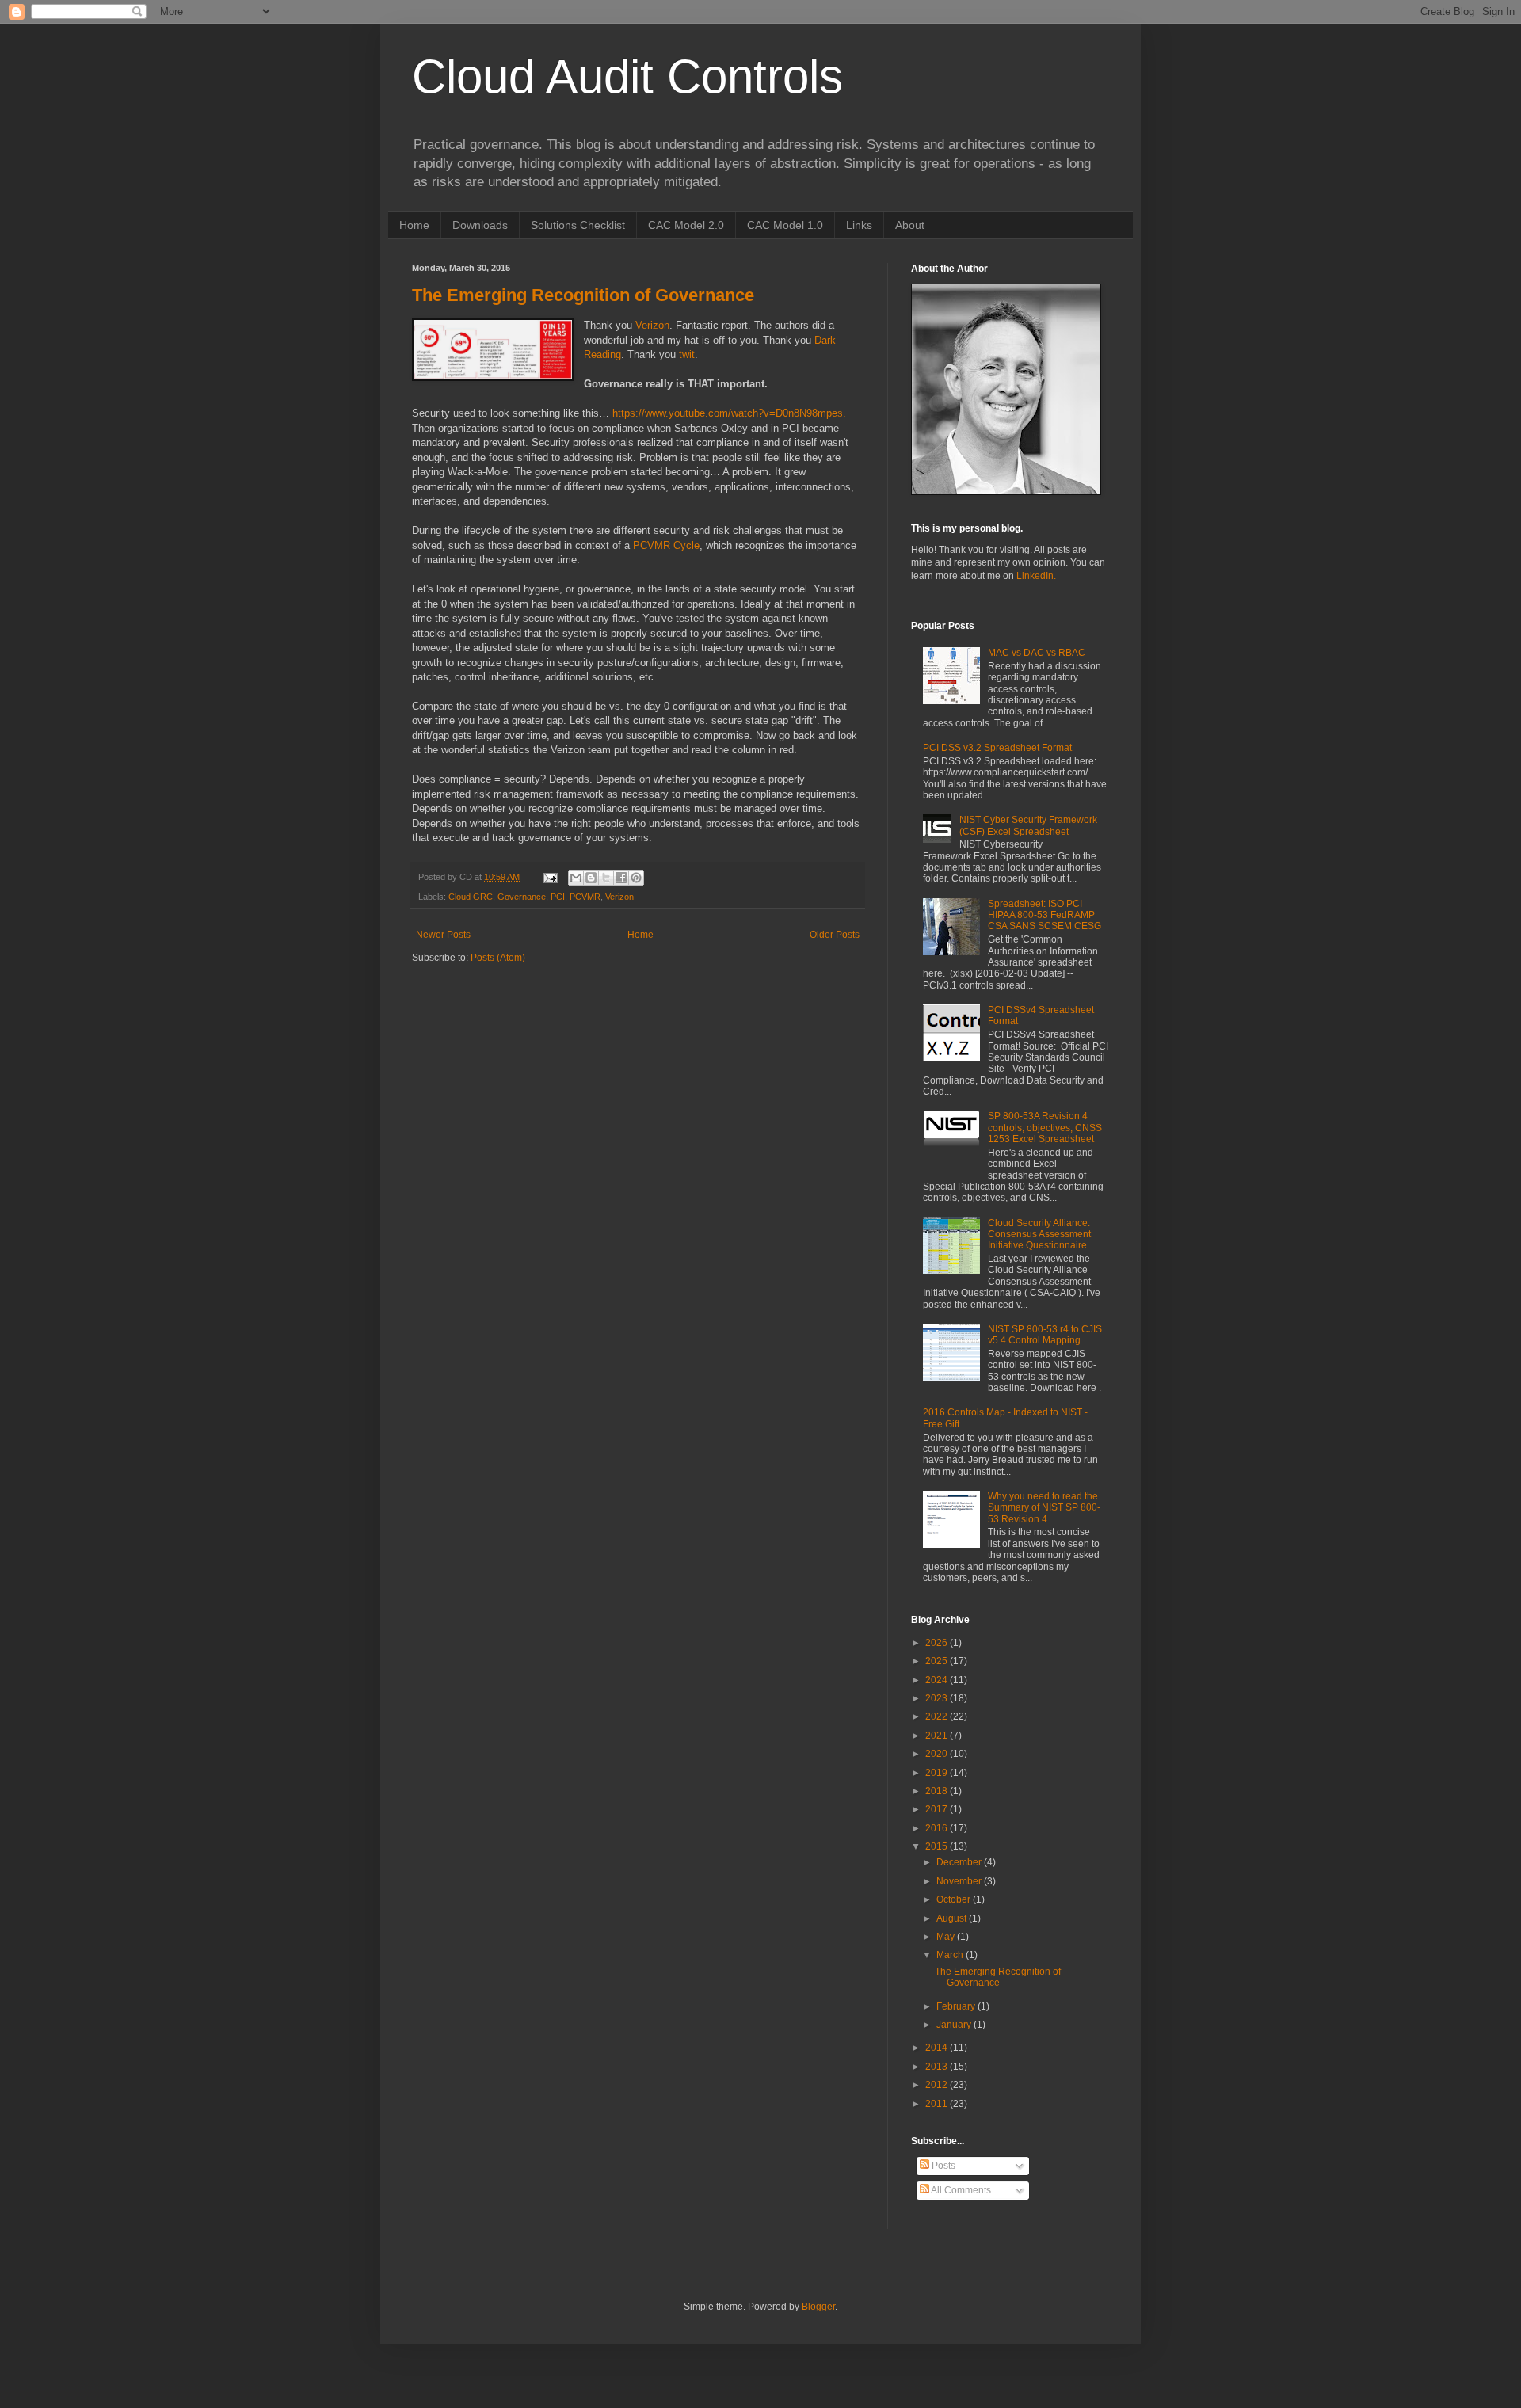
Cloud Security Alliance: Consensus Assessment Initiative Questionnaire (1039, 1234)
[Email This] (576, 878)
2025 (938, 1661)
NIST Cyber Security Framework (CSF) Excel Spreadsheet (1028, 825)
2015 (938, 1846)
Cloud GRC (471, 897)
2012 (938, 2085)
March (951, 1955)
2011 (938, 2104)
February (957, 2006)
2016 (938, 1828)
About (910, 225)
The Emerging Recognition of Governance (583, 295)
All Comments (960, 2190)
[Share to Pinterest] (636, 878)
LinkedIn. (1036, 576)
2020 (938, 1754)
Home (414, 225)
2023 (938, 1698)
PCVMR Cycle (666, 545)
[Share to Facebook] (621, 878)
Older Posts (835, 935)
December (960, 1862)
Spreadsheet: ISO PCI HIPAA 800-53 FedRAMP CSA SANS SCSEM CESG (1044, 915)
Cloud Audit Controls (627, 76)
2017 (938, 1809)
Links (859, 225)
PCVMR (585, 897)
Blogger (818, 2307)
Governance (522, 897)
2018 (938, 1791)
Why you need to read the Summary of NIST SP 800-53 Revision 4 (1044, 1508)
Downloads (480, 225)
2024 (938, 1680)
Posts (942, 2166)
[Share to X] (606, 878)
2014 (938, 2048)
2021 (938, 1736)
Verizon (652, 325)
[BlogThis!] (591, 878)
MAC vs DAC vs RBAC (1037, 653)
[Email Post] (550, 877)
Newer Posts (443, 935)
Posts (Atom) (498, 958)
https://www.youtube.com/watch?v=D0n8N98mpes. (729, 413)
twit (687, 354)
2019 (938, 1773)
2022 (938, 1716)
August (953, 1918)
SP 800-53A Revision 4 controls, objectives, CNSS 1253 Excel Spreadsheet (1045, 1128)
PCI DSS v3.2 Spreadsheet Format (997, 748)
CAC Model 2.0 (686, 225)
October (955, 1899)
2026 (938, 1643)
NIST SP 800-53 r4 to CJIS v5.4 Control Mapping (1045, 1335)
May (947, 1937)
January (955, 2025)
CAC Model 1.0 (785, 225)
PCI (558, 897)
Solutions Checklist (578, 225)
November (960, 1881)
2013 (938, 2067)
